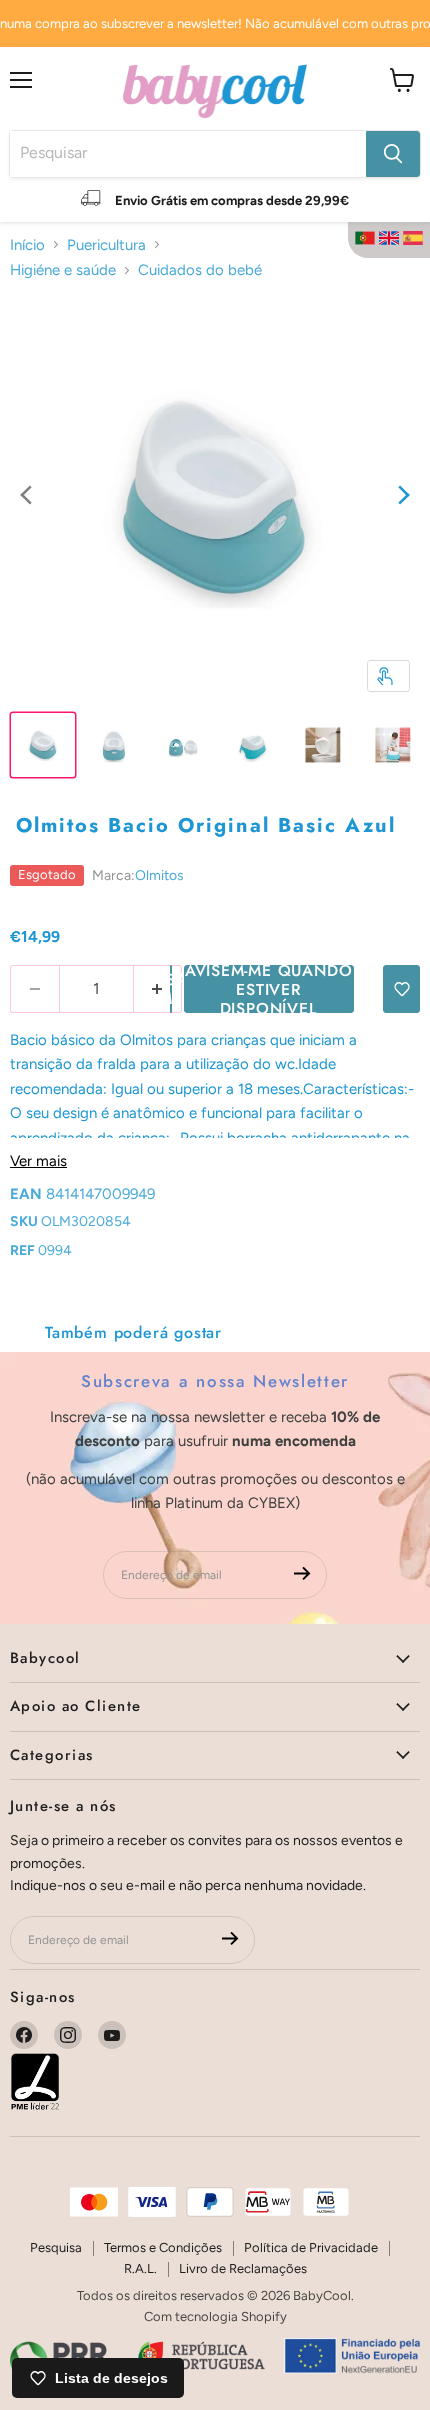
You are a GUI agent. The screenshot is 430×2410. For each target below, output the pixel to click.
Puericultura (106, 245)
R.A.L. (140, 2268)
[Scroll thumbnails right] (404, 497)
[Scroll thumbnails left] (26, 497)
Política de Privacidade (311, 2247)
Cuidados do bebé (200, 270)
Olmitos (159, 875)
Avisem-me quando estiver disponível (269, 989)
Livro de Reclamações (243, 2268)
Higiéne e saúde (63, 270)
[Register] (302, 1575)
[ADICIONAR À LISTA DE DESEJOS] (401, 989)
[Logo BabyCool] (215, 88)
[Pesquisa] (393, 154)
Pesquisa (56, 2247)
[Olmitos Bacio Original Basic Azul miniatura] (43, 745)
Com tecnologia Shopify (215, 2316)
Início (27, 245)
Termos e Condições (163, 2247)
